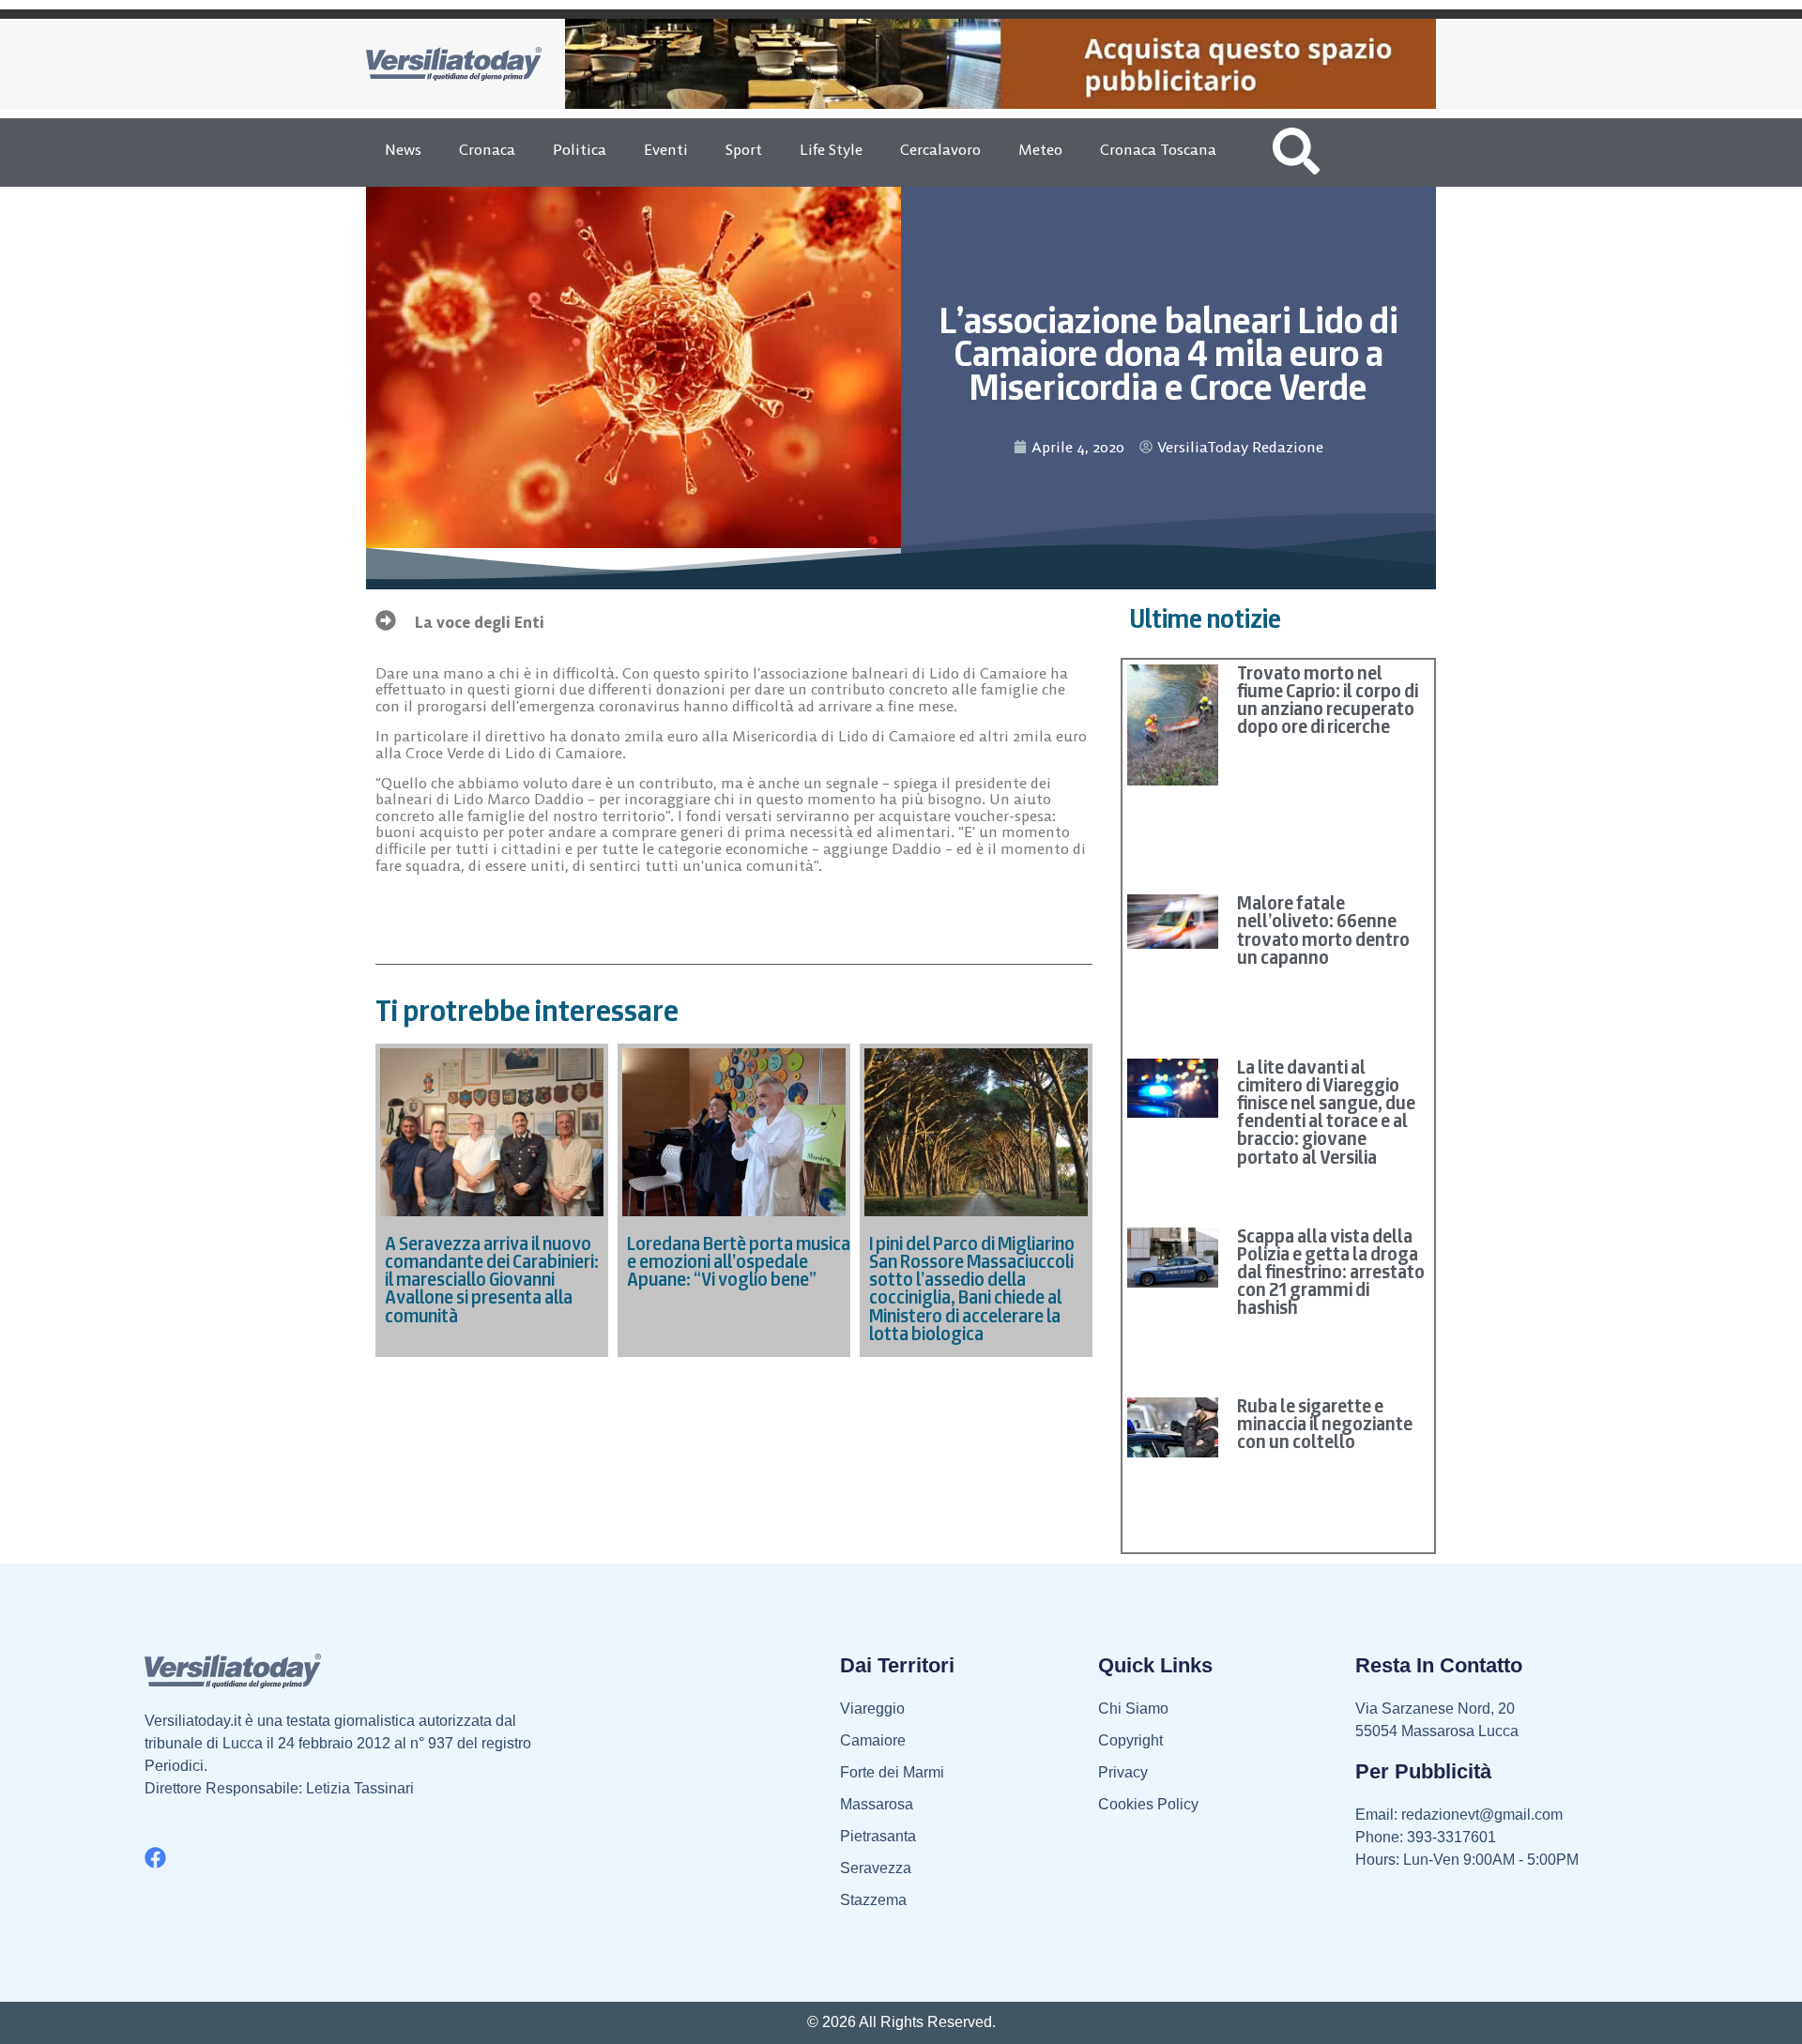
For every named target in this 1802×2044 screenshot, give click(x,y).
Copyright (1130, 1740)
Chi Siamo (1133, 1708)
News (403, 149)
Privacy (1123, 1772)
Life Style (831, 149)
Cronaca (487, 149)
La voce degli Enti (480, 622)
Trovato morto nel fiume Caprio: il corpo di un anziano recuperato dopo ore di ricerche (1328, 700)
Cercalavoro (940, 149)
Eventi (666, 149)
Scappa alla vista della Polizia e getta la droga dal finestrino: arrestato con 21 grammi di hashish (1331, 1272)
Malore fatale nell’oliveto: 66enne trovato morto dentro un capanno (1323, 930)
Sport (744, 149)
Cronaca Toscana (1158, 149)
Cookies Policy (1148, 1804)
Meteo (1040, 149)
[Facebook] (155, 1858)
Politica (580, 149)
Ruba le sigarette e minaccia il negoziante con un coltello (1325, 1424)
